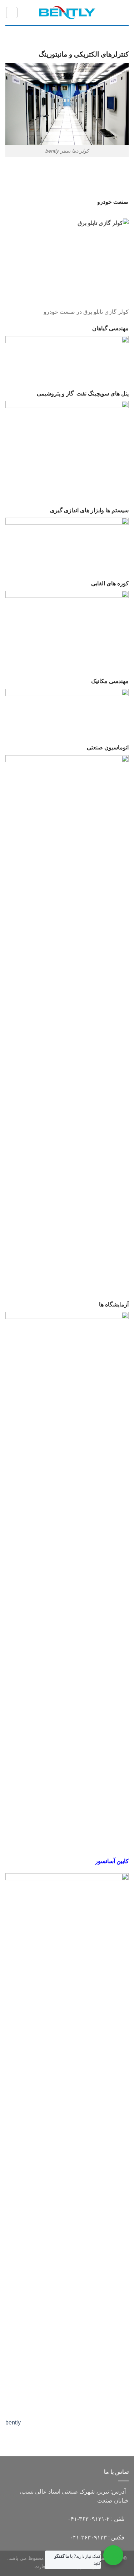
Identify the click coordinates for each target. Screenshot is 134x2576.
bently (13, 2423)
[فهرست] (124, 12)
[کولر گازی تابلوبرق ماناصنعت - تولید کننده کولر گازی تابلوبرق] (67, 13)
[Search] (12, 13)
